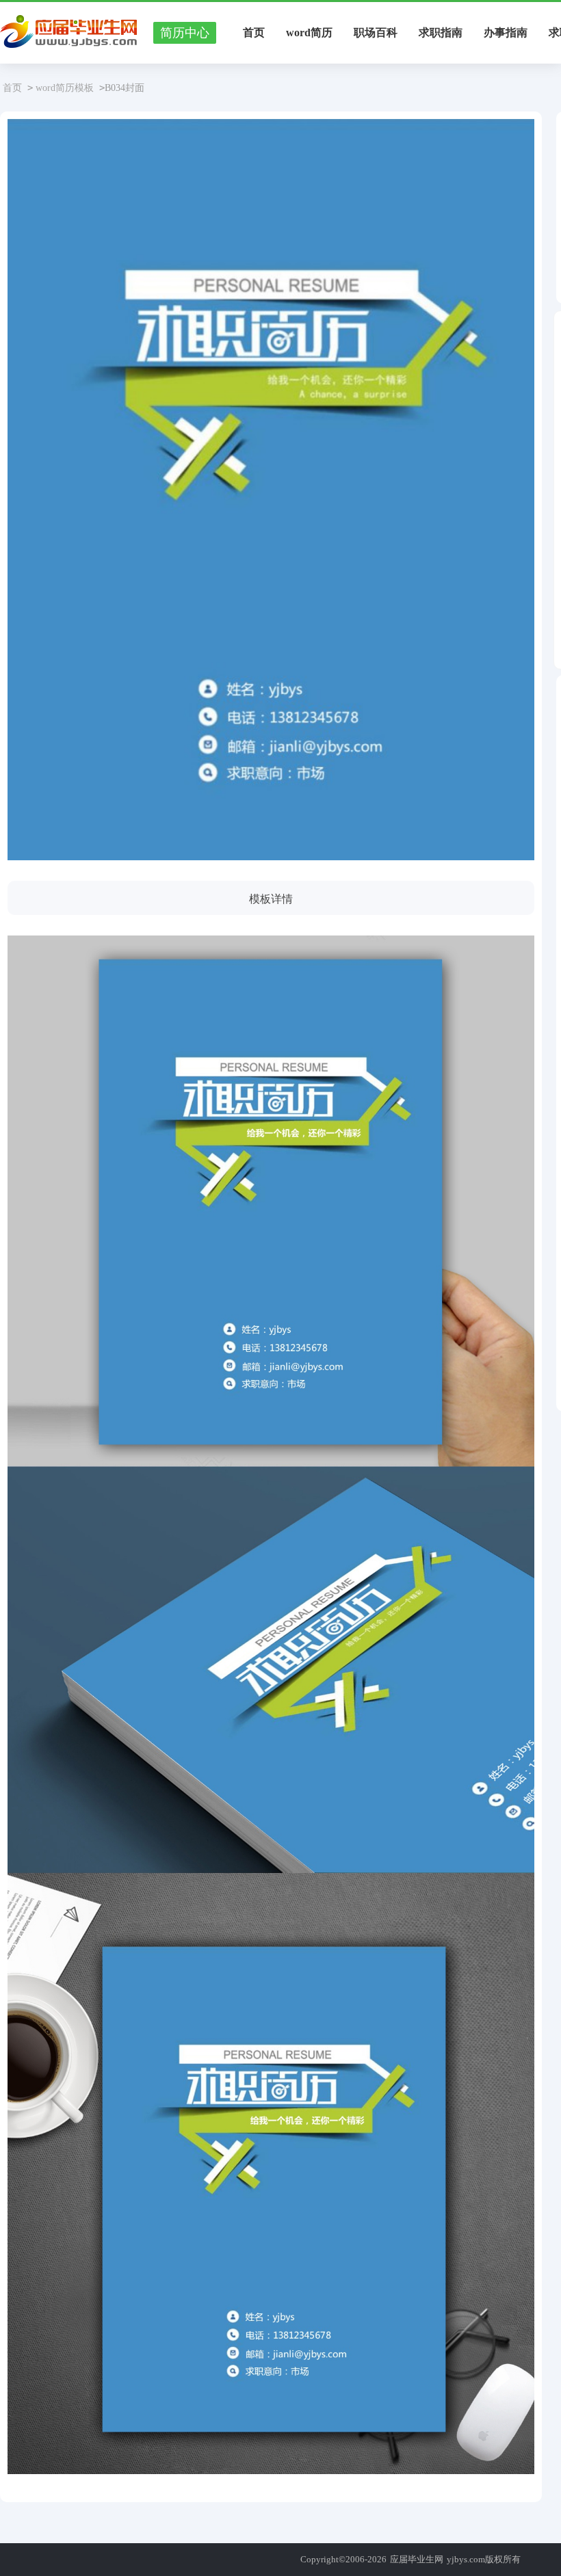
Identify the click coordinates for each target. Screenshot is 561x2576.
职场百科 (376, 32)
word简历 (309, 32)
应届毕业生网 (417, 2559)
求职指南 (441, 32)
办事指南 (506, 32)
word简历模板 (65, 88)
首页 (254, 32)
